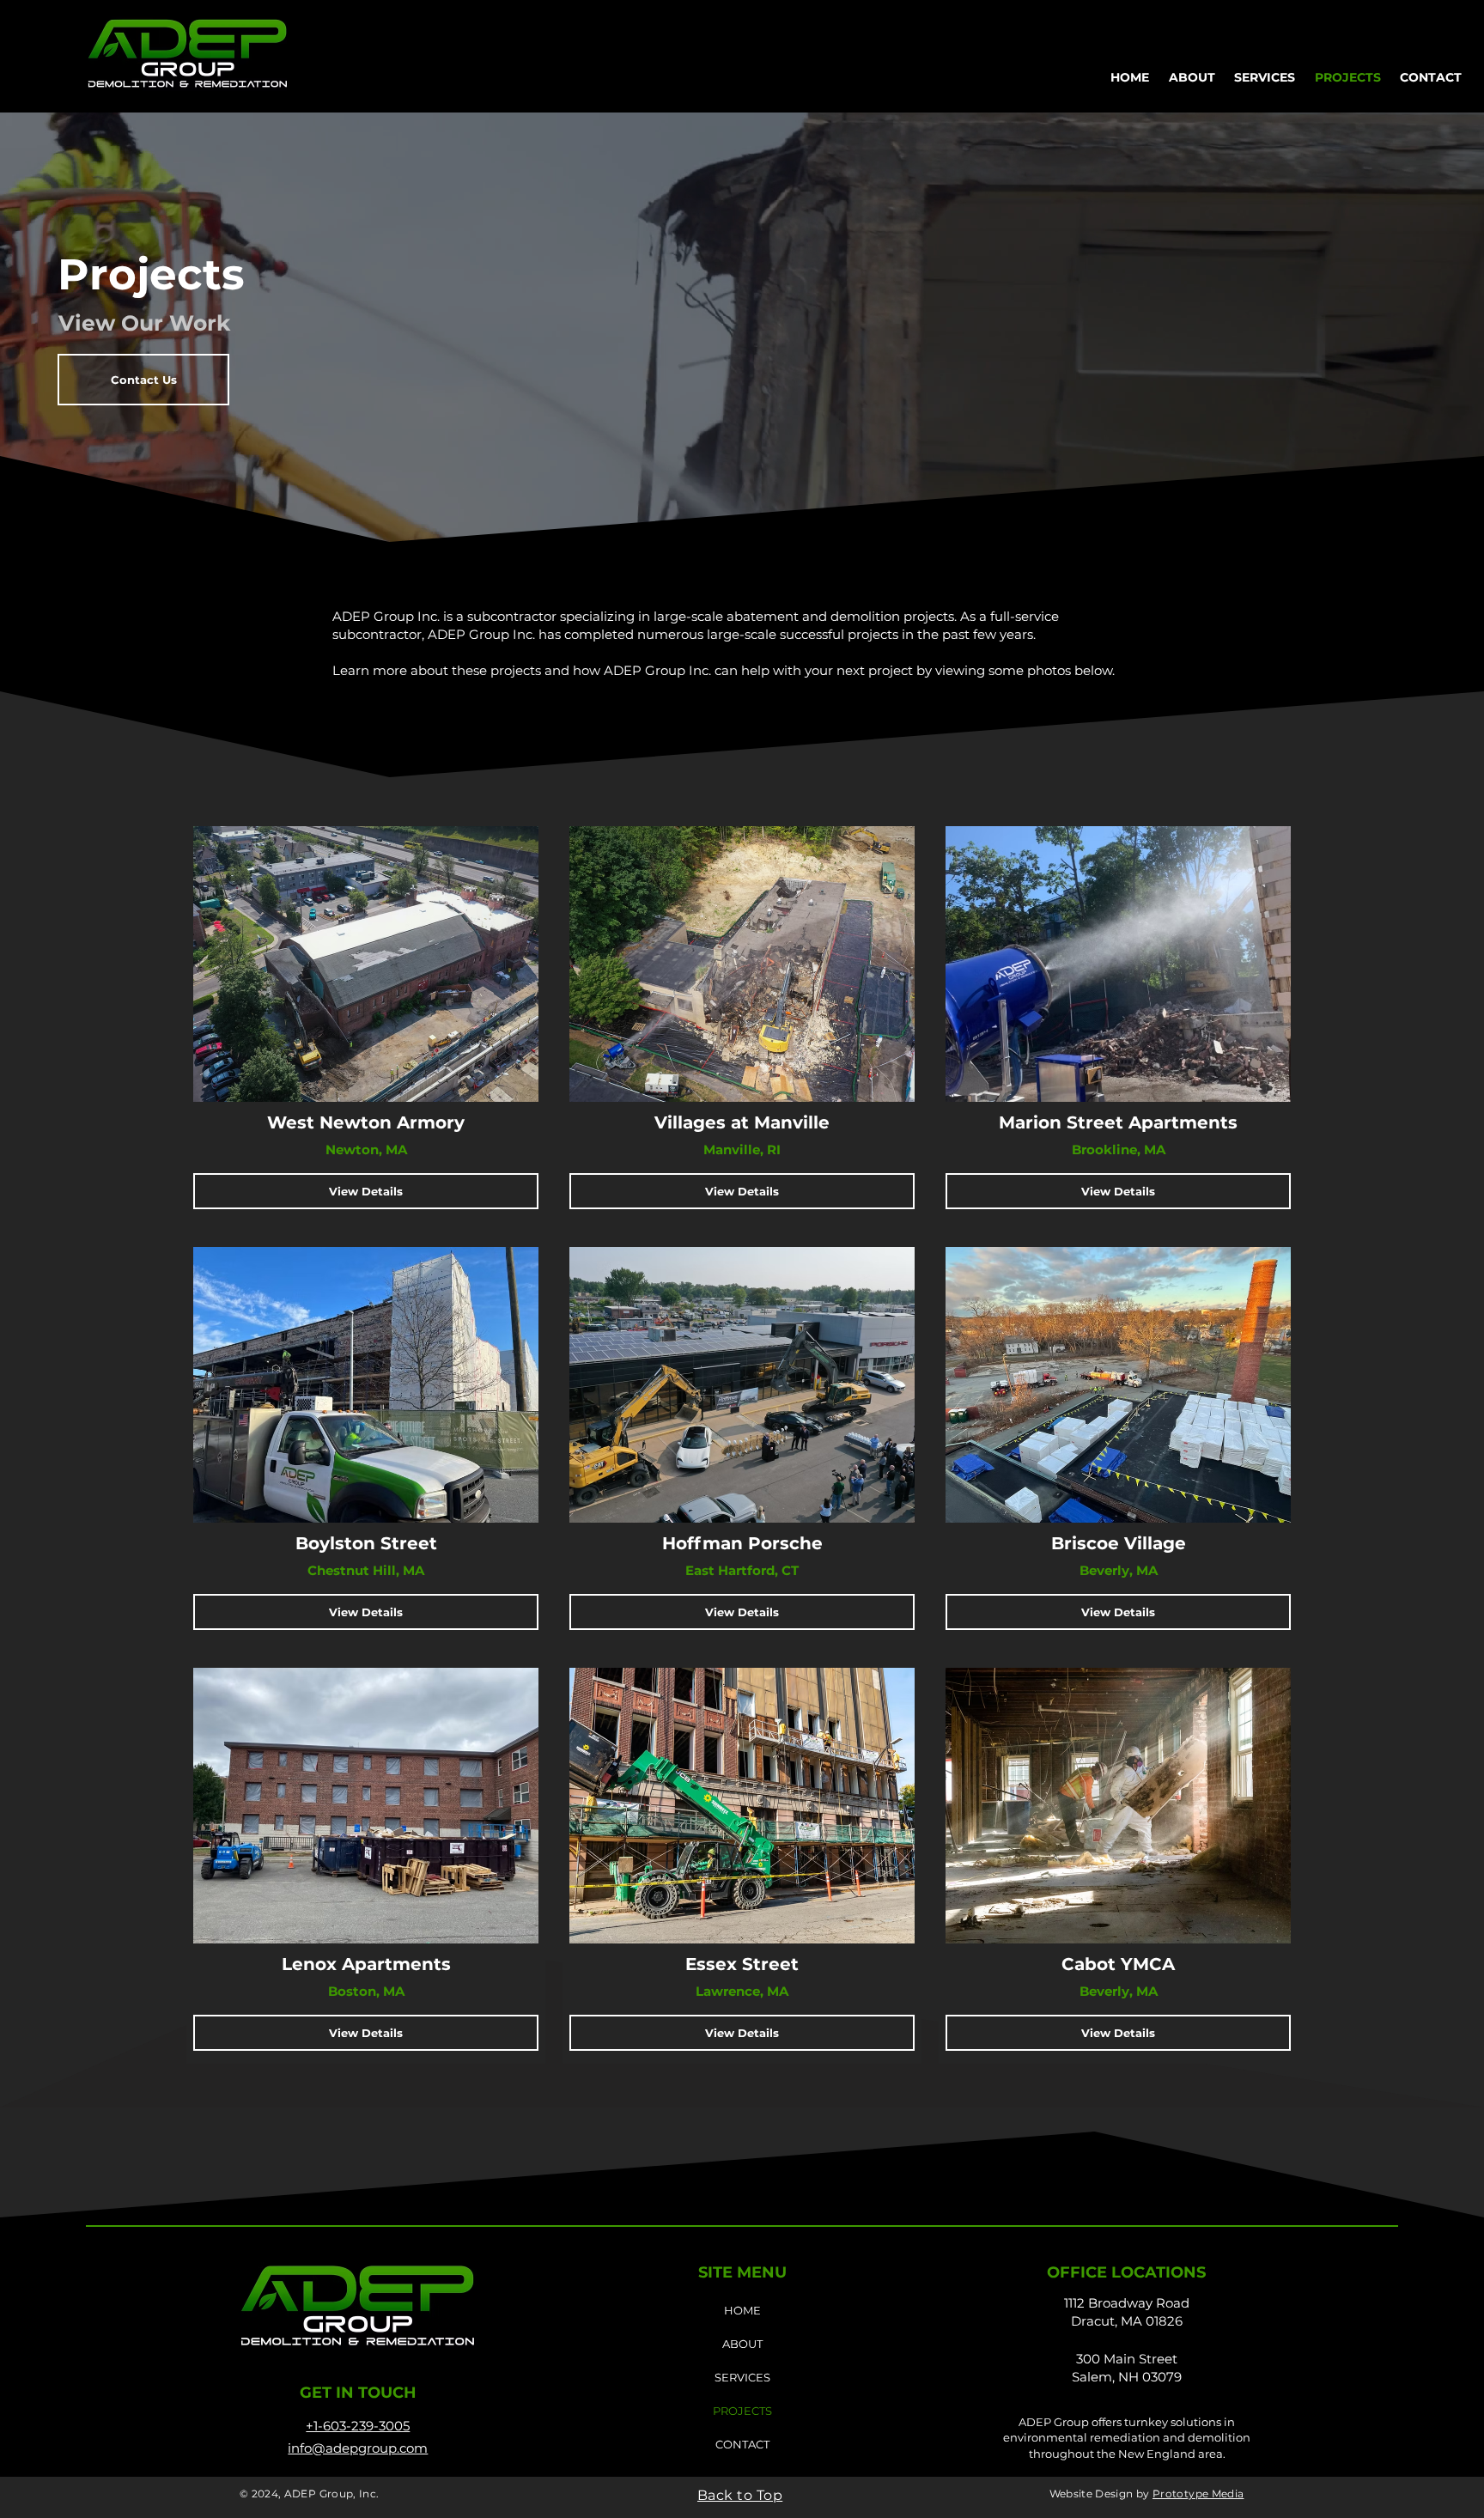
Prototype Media (1198, 2494)
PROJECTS (742, 2411)
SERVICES (742, 2377)
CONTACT (742, 2444)
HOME (742, 2310)
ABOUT (742, 2344)
